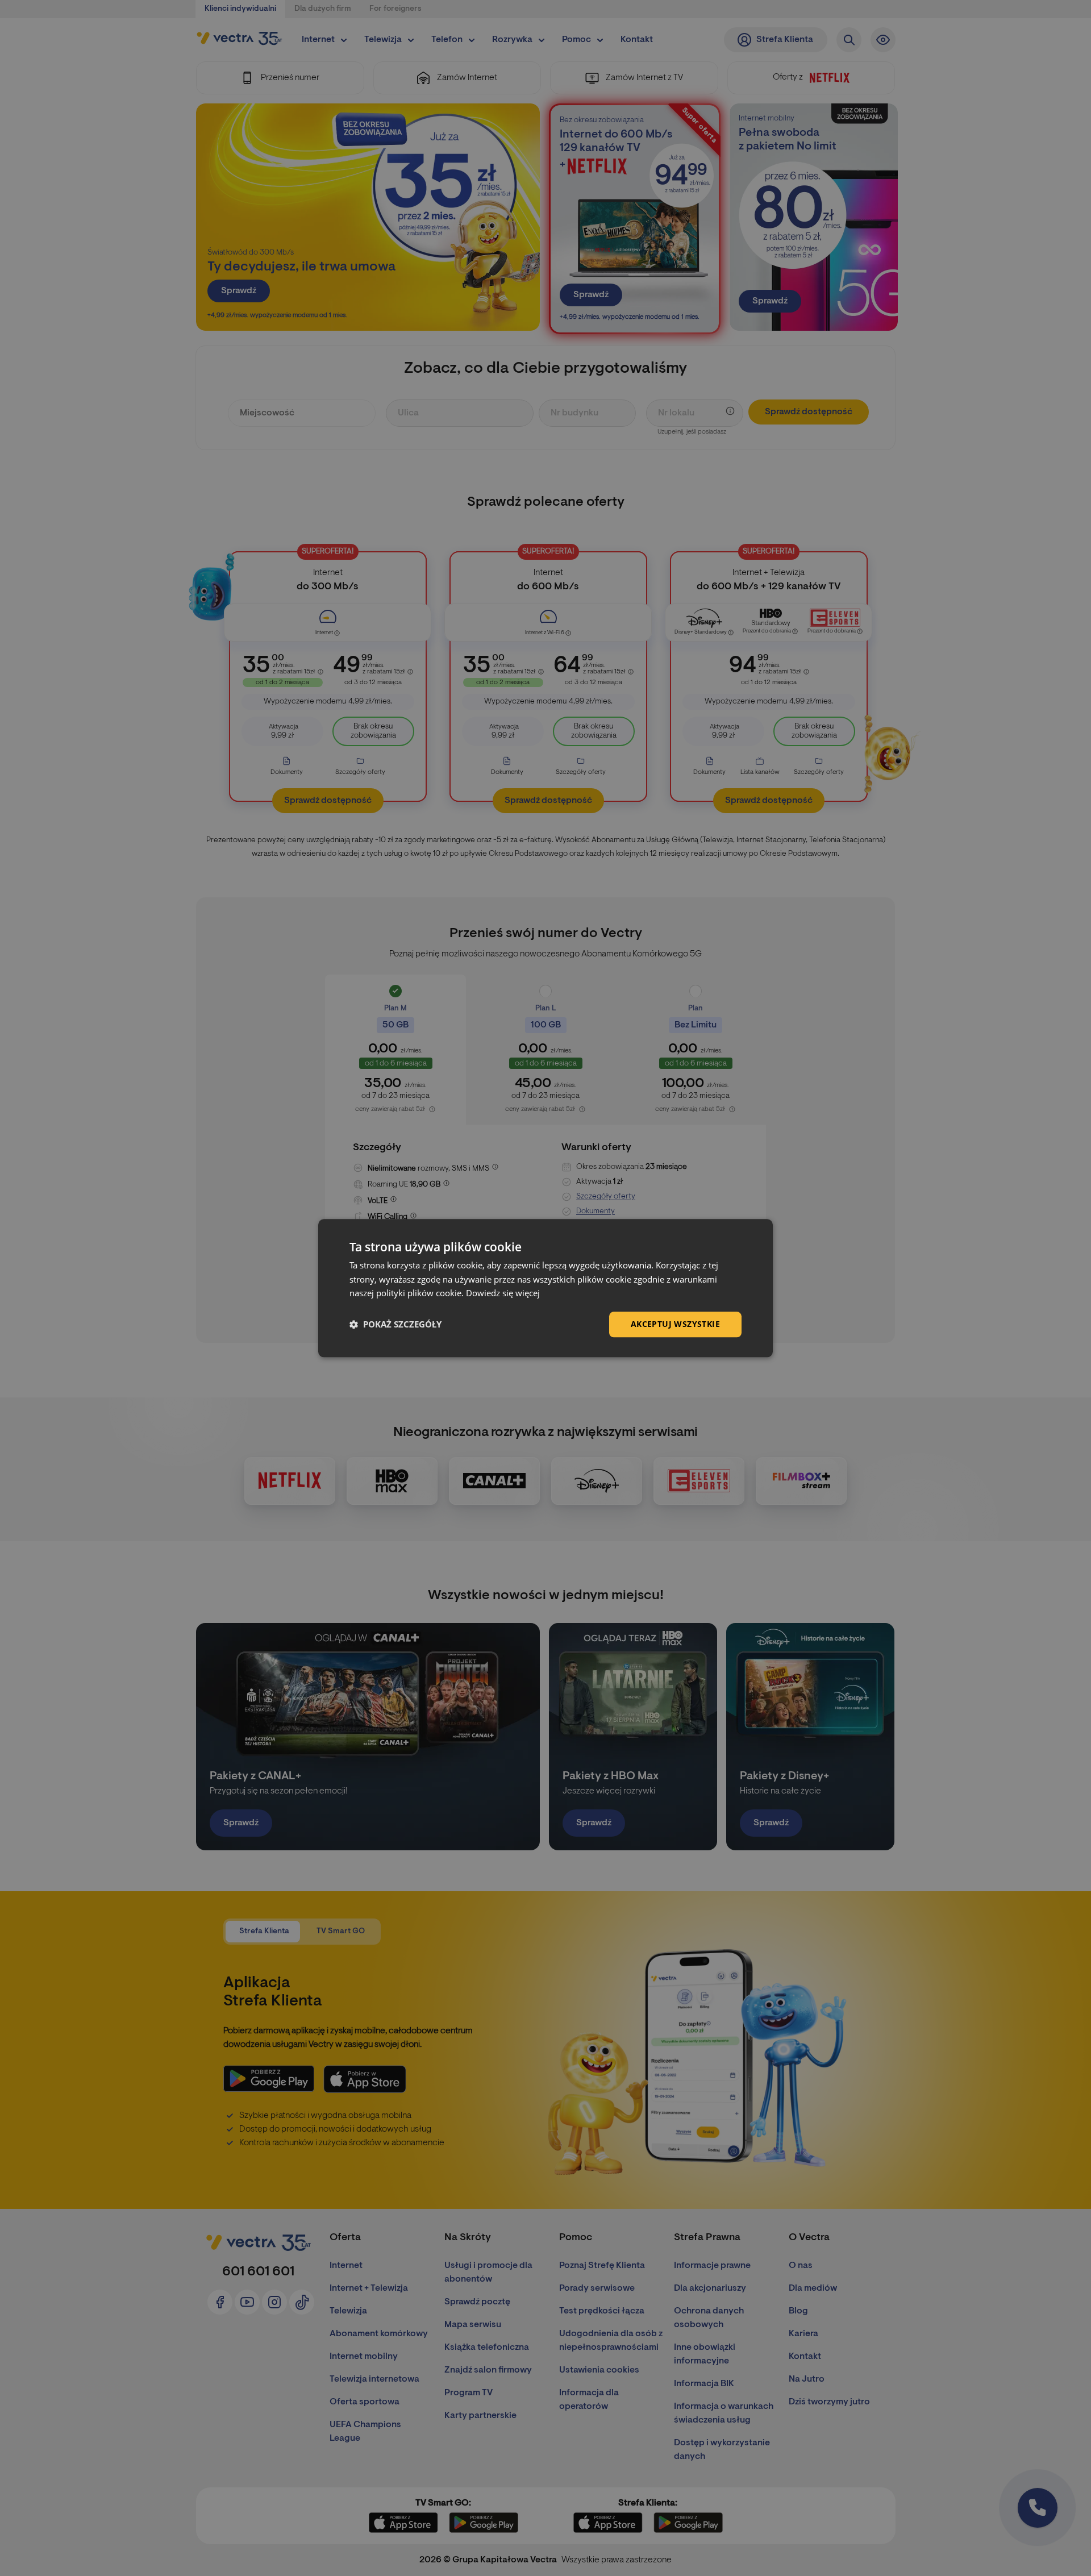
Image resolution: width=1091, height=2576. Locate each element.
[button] (395, 1325)
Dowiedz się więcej (503, 1293)
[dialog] (545, 1288)
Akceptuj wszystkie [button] (675, 1324)
